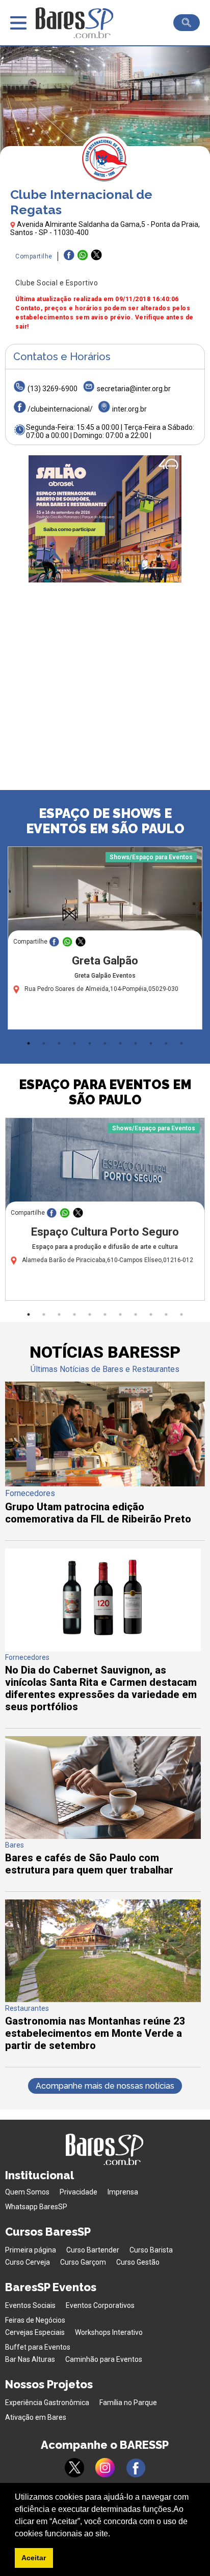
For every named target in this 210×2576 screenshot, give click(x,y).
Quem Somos (27, 2192)
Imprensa (123, 2192)
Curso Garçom (83, 2262)
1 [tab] (29, 1043)
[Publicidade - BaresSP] (105, 519)
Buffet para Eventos (38, 2347)
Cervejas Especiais (35, 2332)
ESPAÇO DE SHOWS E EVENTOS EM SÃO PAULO (105, 821)
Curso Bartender (93, 2250)
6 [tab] (105, 1043)
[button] (114, 2534)
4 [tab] (74, 1043)
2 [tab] (44, 1043)
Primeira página (31, 2250)
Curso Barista (151, 2250)
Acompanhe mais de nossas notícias (105, 2086)
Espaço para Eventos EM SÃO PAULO (105, 1092)
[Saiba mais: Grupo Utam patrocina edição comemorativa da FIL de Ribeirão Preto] (105, 1484)
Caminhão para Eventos (104, 2359)
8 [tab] (136, 1043)
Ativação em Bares (36, 2417)
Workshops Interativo (109, 2332)
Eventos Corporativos (100, 2305)
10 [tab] (166, 1043)
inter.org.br (129, 409)
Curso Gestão (138, 2262)
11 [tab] (181, 1043)
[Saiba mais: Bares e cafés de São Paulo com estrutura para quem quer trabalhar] (103, 1836)
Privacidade (78, 2192)
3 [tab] (59, 1043)
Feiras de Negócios (35, 2320)
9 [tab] (151, 1043)
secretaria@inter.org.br (134, 389)
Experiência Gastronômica (47, 2403)
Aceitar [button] (34, 2558)
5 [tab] (90, 1043)
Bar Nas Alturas (30, 2359)
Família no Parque (128, 2403)
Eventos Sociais (30, 2305)
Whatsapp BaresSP (36, 2207)
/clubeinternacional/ (60, 409)
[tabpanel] (105, 941)
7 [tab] (120, 1043)
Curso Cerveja (28, 2262)
